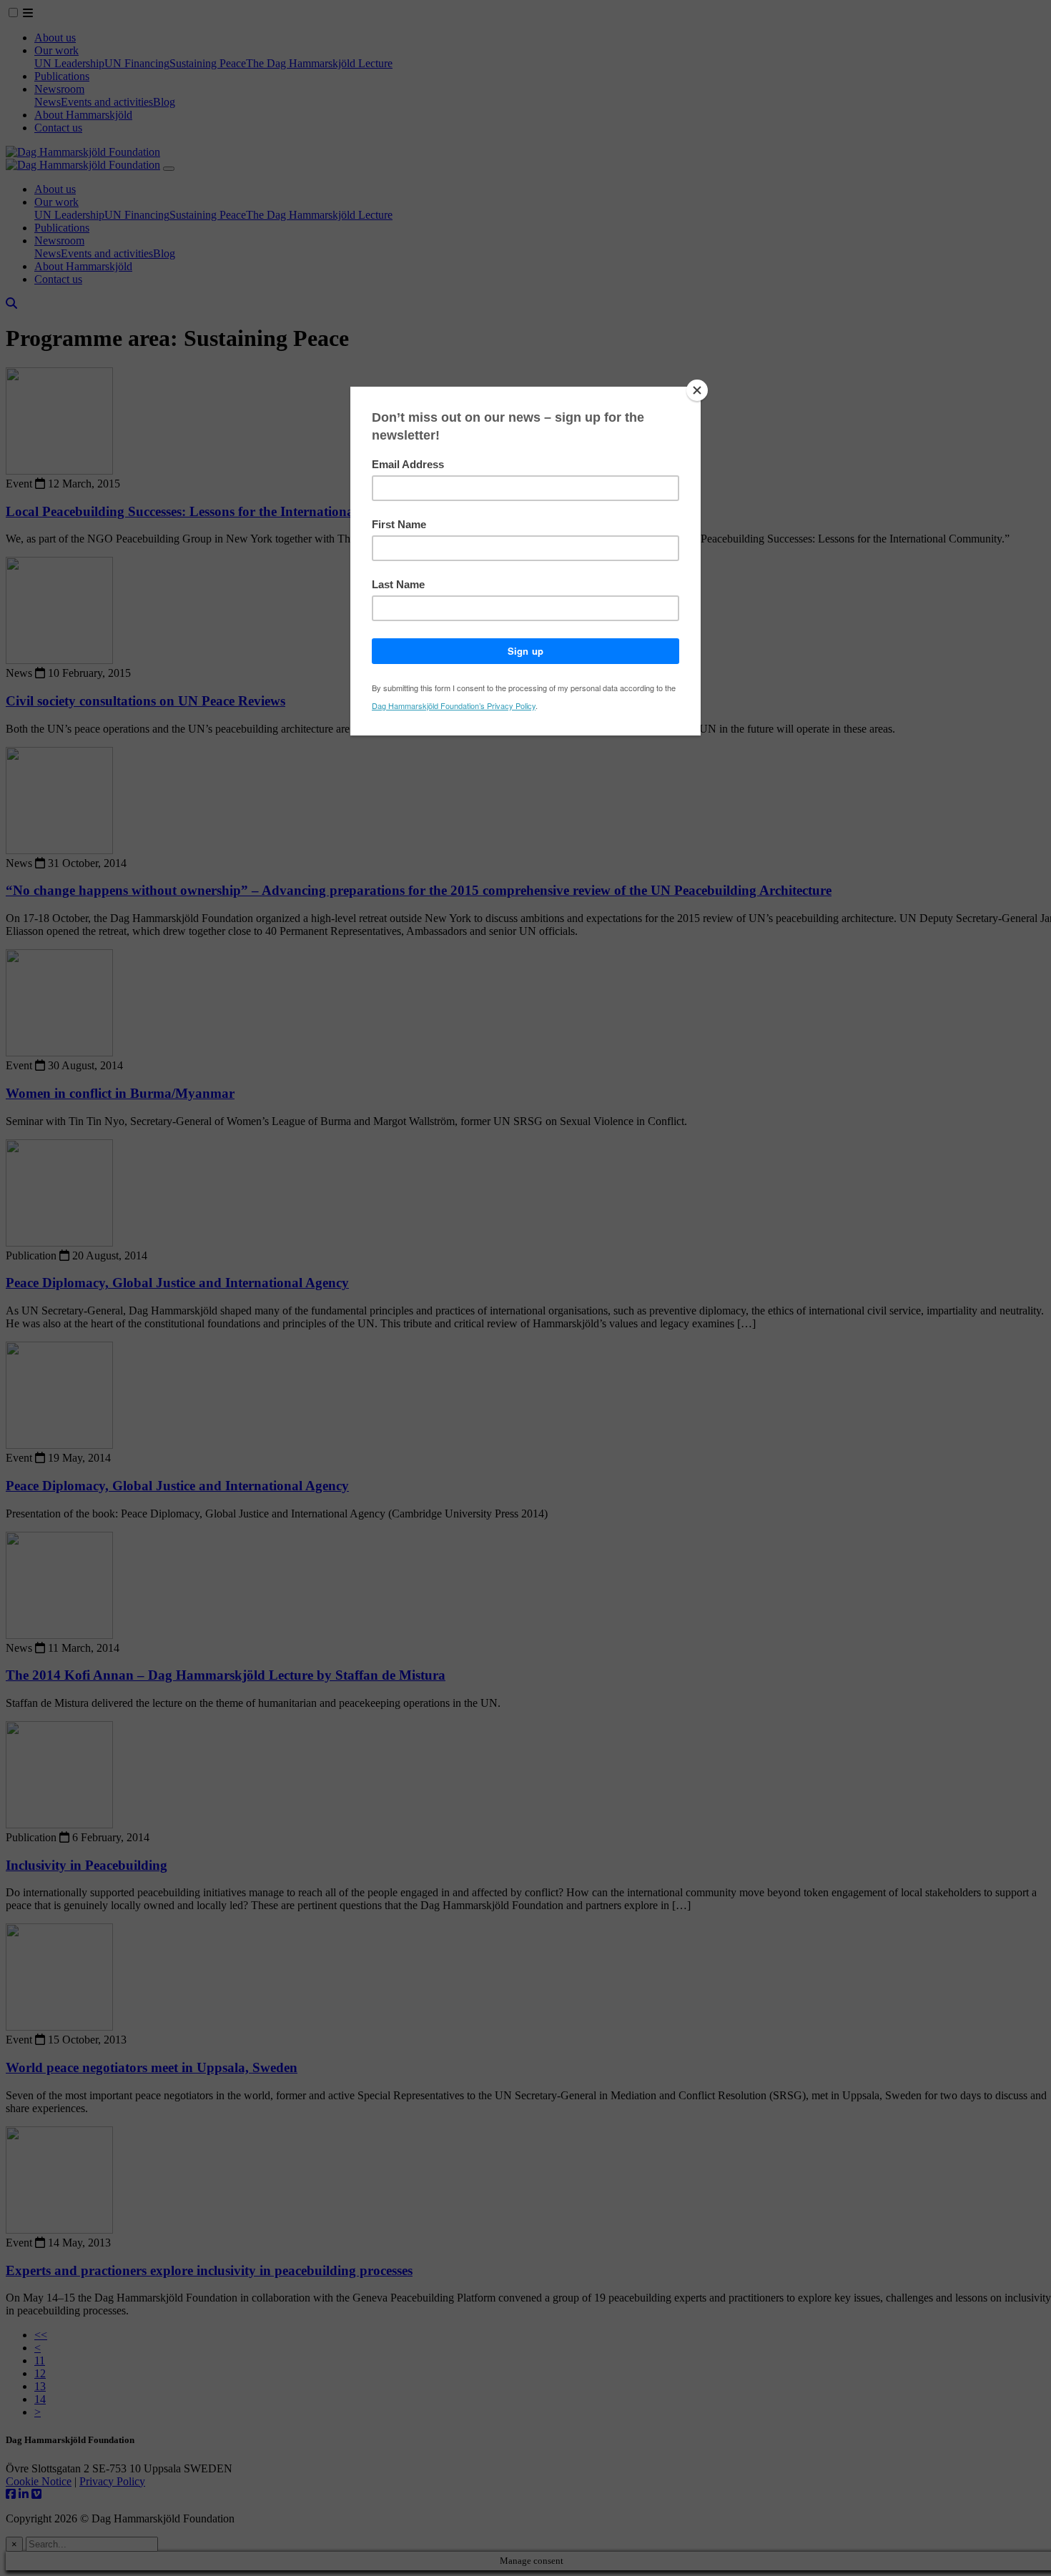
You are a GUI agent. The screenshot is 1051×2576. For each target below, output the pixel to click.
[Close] (697, 390)
